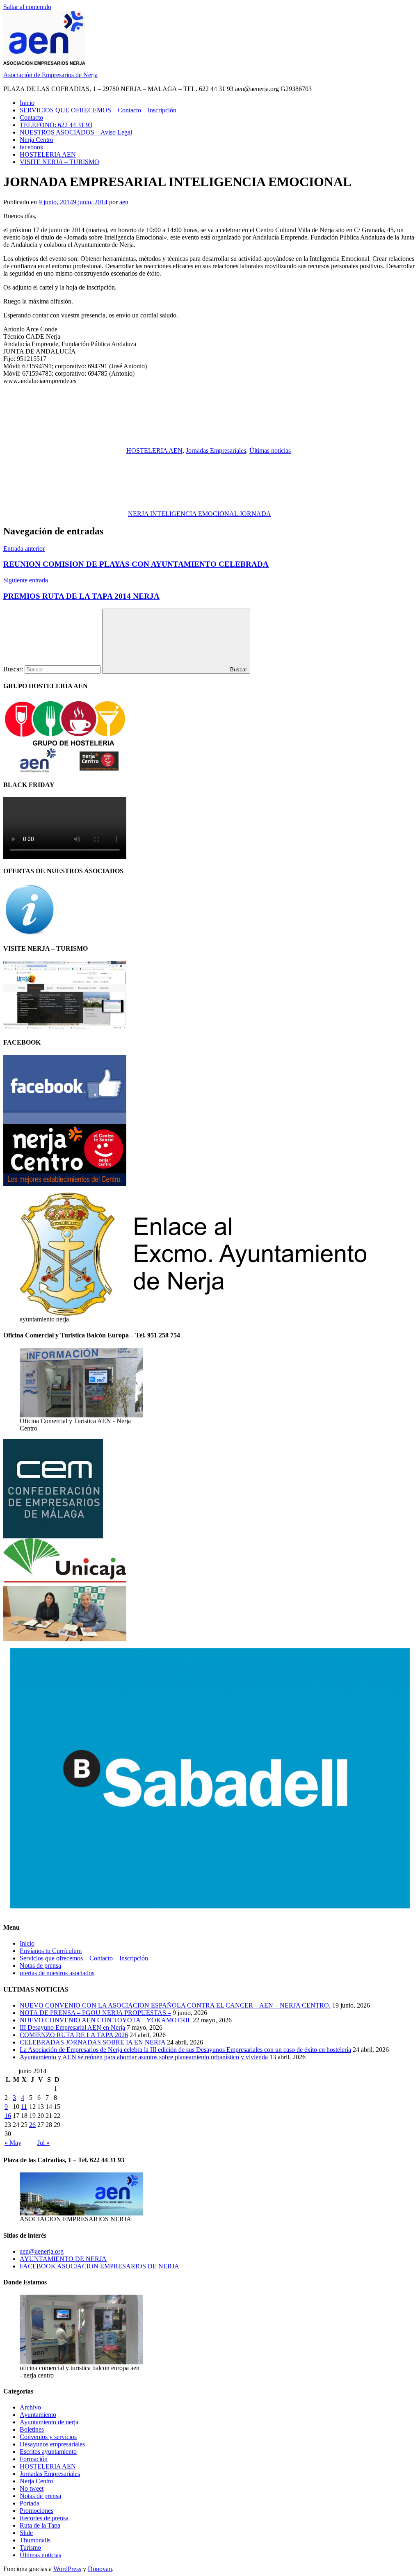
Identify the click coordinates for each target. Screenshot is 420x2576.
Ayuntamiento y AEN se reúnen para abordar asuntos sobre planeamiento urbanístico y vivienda (144, 2057)
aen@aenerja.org (42, 2251)
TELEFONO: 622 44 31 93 (56, 125)
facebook (32, 147)
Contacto (31, 118)
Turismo (30, 2547)
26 (32, 2125)
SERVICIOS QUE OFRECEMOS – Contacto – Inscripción (98, 110)
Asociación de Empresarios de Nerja (50, 75)
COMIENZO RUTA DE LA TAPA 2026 (74, 2035)
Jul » (43, 2143)
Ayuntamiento (38, 2415)
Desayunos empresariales (52, 2444)
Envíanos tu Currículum (51, 1951)
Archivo (30, 2407)
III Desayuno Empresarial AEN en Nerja (72, 2027)
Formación (34, 2459)
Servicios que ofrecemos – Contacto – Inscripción (84, 1958)
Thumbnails (35, 2540)
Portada (30, 2503)
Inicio (27, 103)
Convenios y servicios (48, 2437)
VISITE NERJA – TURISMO (59, 162)
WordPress (67, 2569)
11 (24, 2107)
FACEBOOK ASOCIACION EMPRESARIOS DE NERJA (99, 2266)
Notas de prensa (40, 1966)
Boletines (32, 2429)
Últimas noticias (270, 451)
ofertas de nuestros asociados (57, 1973)
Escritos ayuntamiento (48, 2452)
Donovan (100, 2569)
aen (124, 202)
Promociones (37, 2511)
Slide (26, 2533)
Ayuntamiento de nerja (49, 2422)
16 (8, 2116)
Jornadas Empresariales (216, 451)
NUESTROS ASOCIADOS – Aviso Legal (76, 132)
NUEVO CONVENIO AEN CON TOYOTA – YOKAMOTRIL (105, 2020)
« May (13, 2143)
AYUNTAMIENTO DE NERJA (63, 2259)
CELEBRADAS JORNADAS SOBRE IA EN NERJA (92, 2042)
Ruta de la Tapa (40, 2525)
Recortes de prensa (44, 2518)
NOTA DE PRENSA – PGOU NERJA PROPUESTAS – (95, 2013)
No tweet (32, 2488)
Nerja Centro (37, 140)
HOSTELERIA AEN (48, 154)
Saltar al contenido (27, 7)
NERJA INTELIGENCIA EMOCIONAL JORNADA (200, 514)
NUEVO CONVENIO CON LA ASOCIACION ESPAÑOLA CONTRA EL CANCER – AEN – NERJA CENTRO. (175, 2005)
